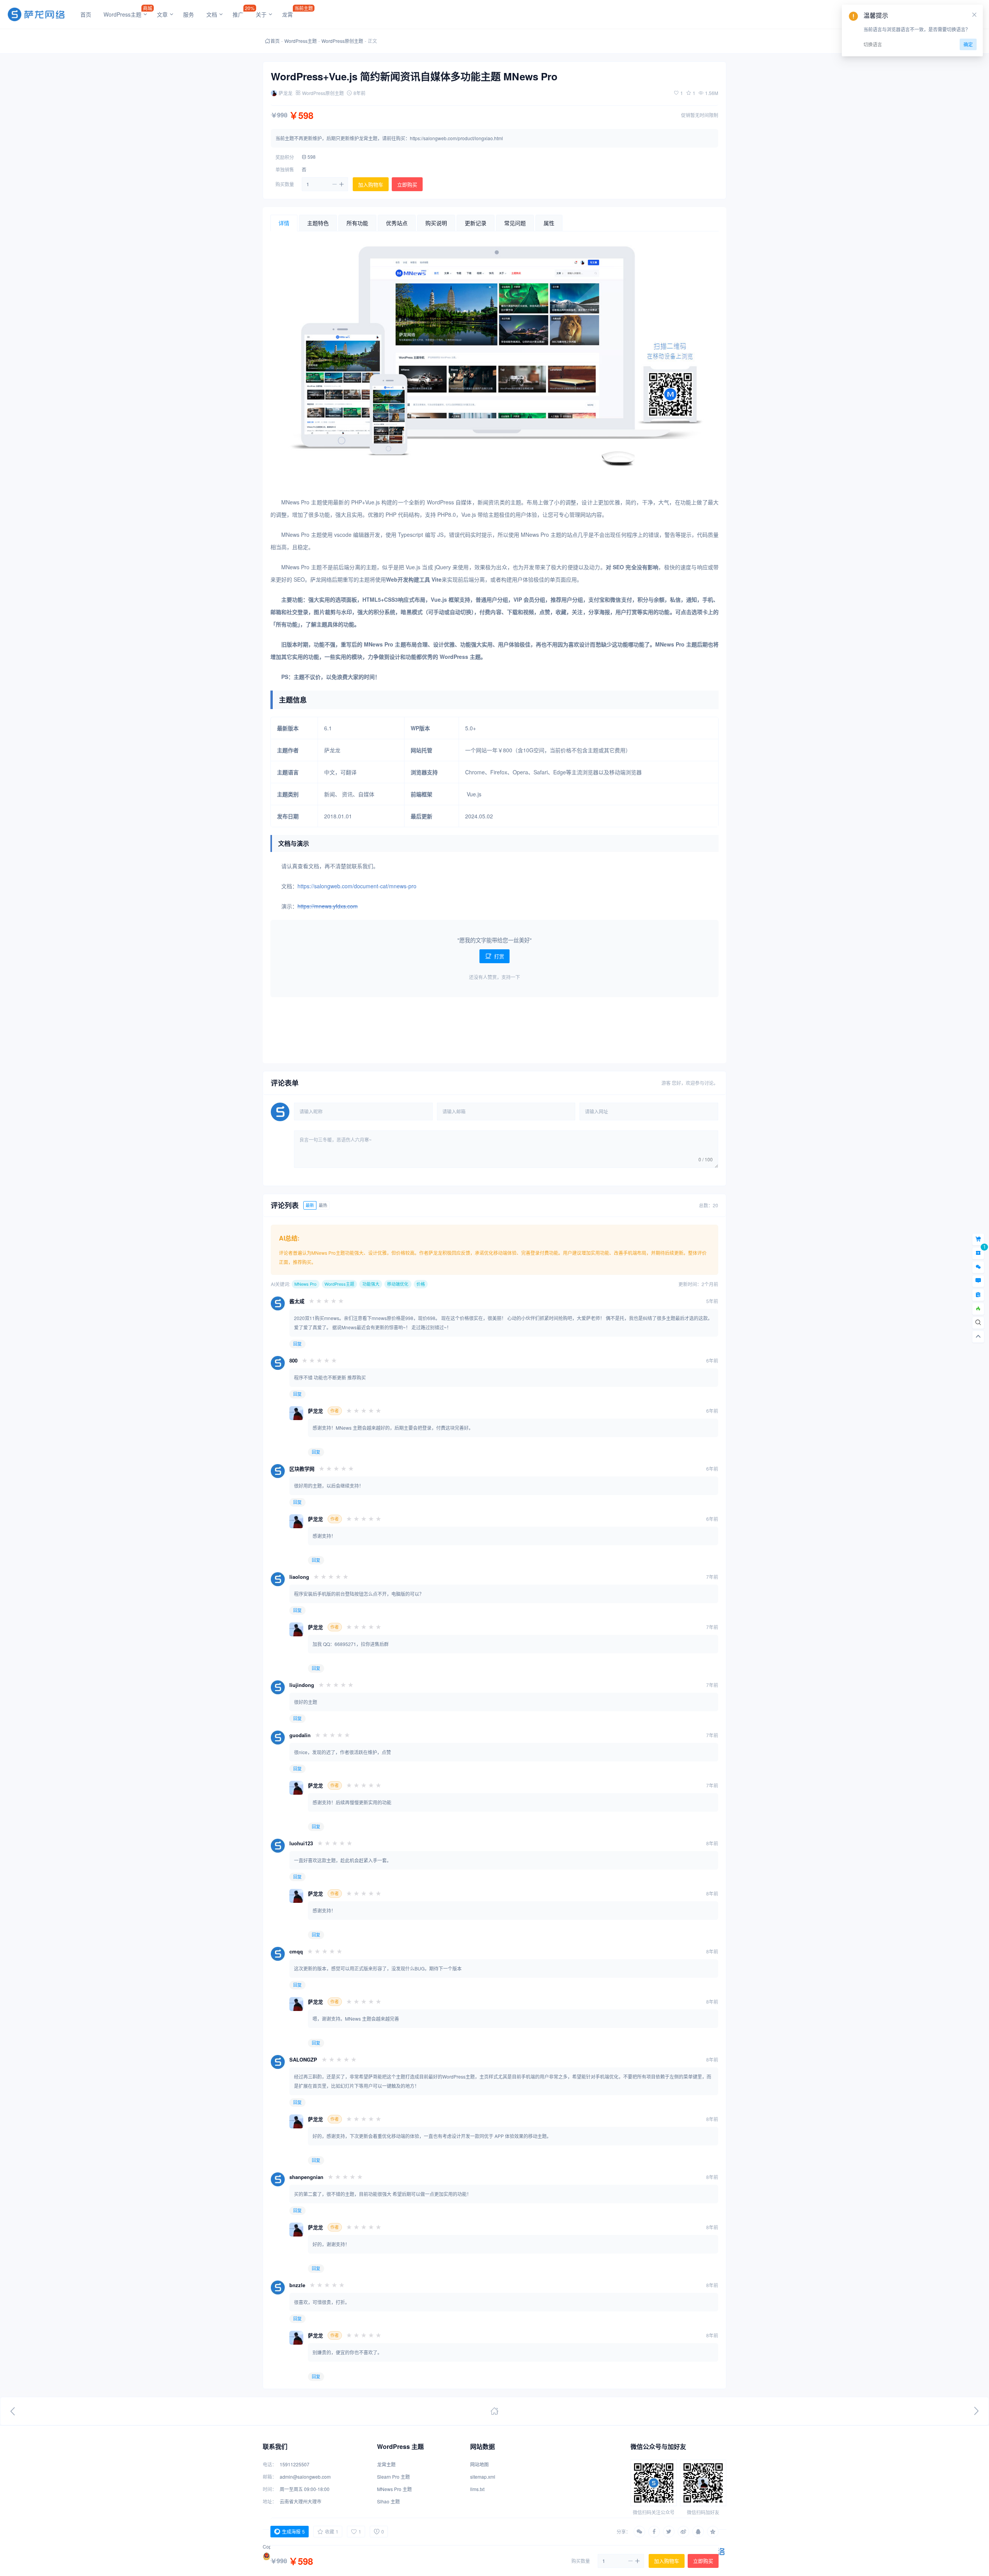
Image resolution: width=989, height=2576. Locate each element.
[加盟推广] (978, 1309)
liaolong (299, 1577)
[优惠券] (978, 1253)
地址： (270, 2501)
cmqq (296, 1951)
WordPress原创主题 (342, 41)
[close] (974, 15)
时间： (270, 2489)
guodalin (300, 1735)
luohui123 (301, 1843)
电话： (270, 2464)
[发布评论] (978, 1281)
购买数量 (285, 184)
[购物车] (978, 1239)
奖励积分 (285, 157)
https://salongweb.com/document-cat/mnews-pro (357, 886)
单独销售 (285, 169)
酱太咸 (297, 1301)
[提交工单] (978, 1295)
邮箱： (270, 2477)
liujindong (302, 1685)
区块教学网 (302, 1469)
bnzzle (297, 2285)
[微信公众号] (978, 1267)
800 (293, 1360)
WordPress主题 (301, 41)
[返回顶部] (978, 1337)
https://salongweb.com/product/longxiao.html (456, 138)
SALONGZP (303, 2059)
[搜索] (978, 1323)
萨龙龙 (315, 1411)
